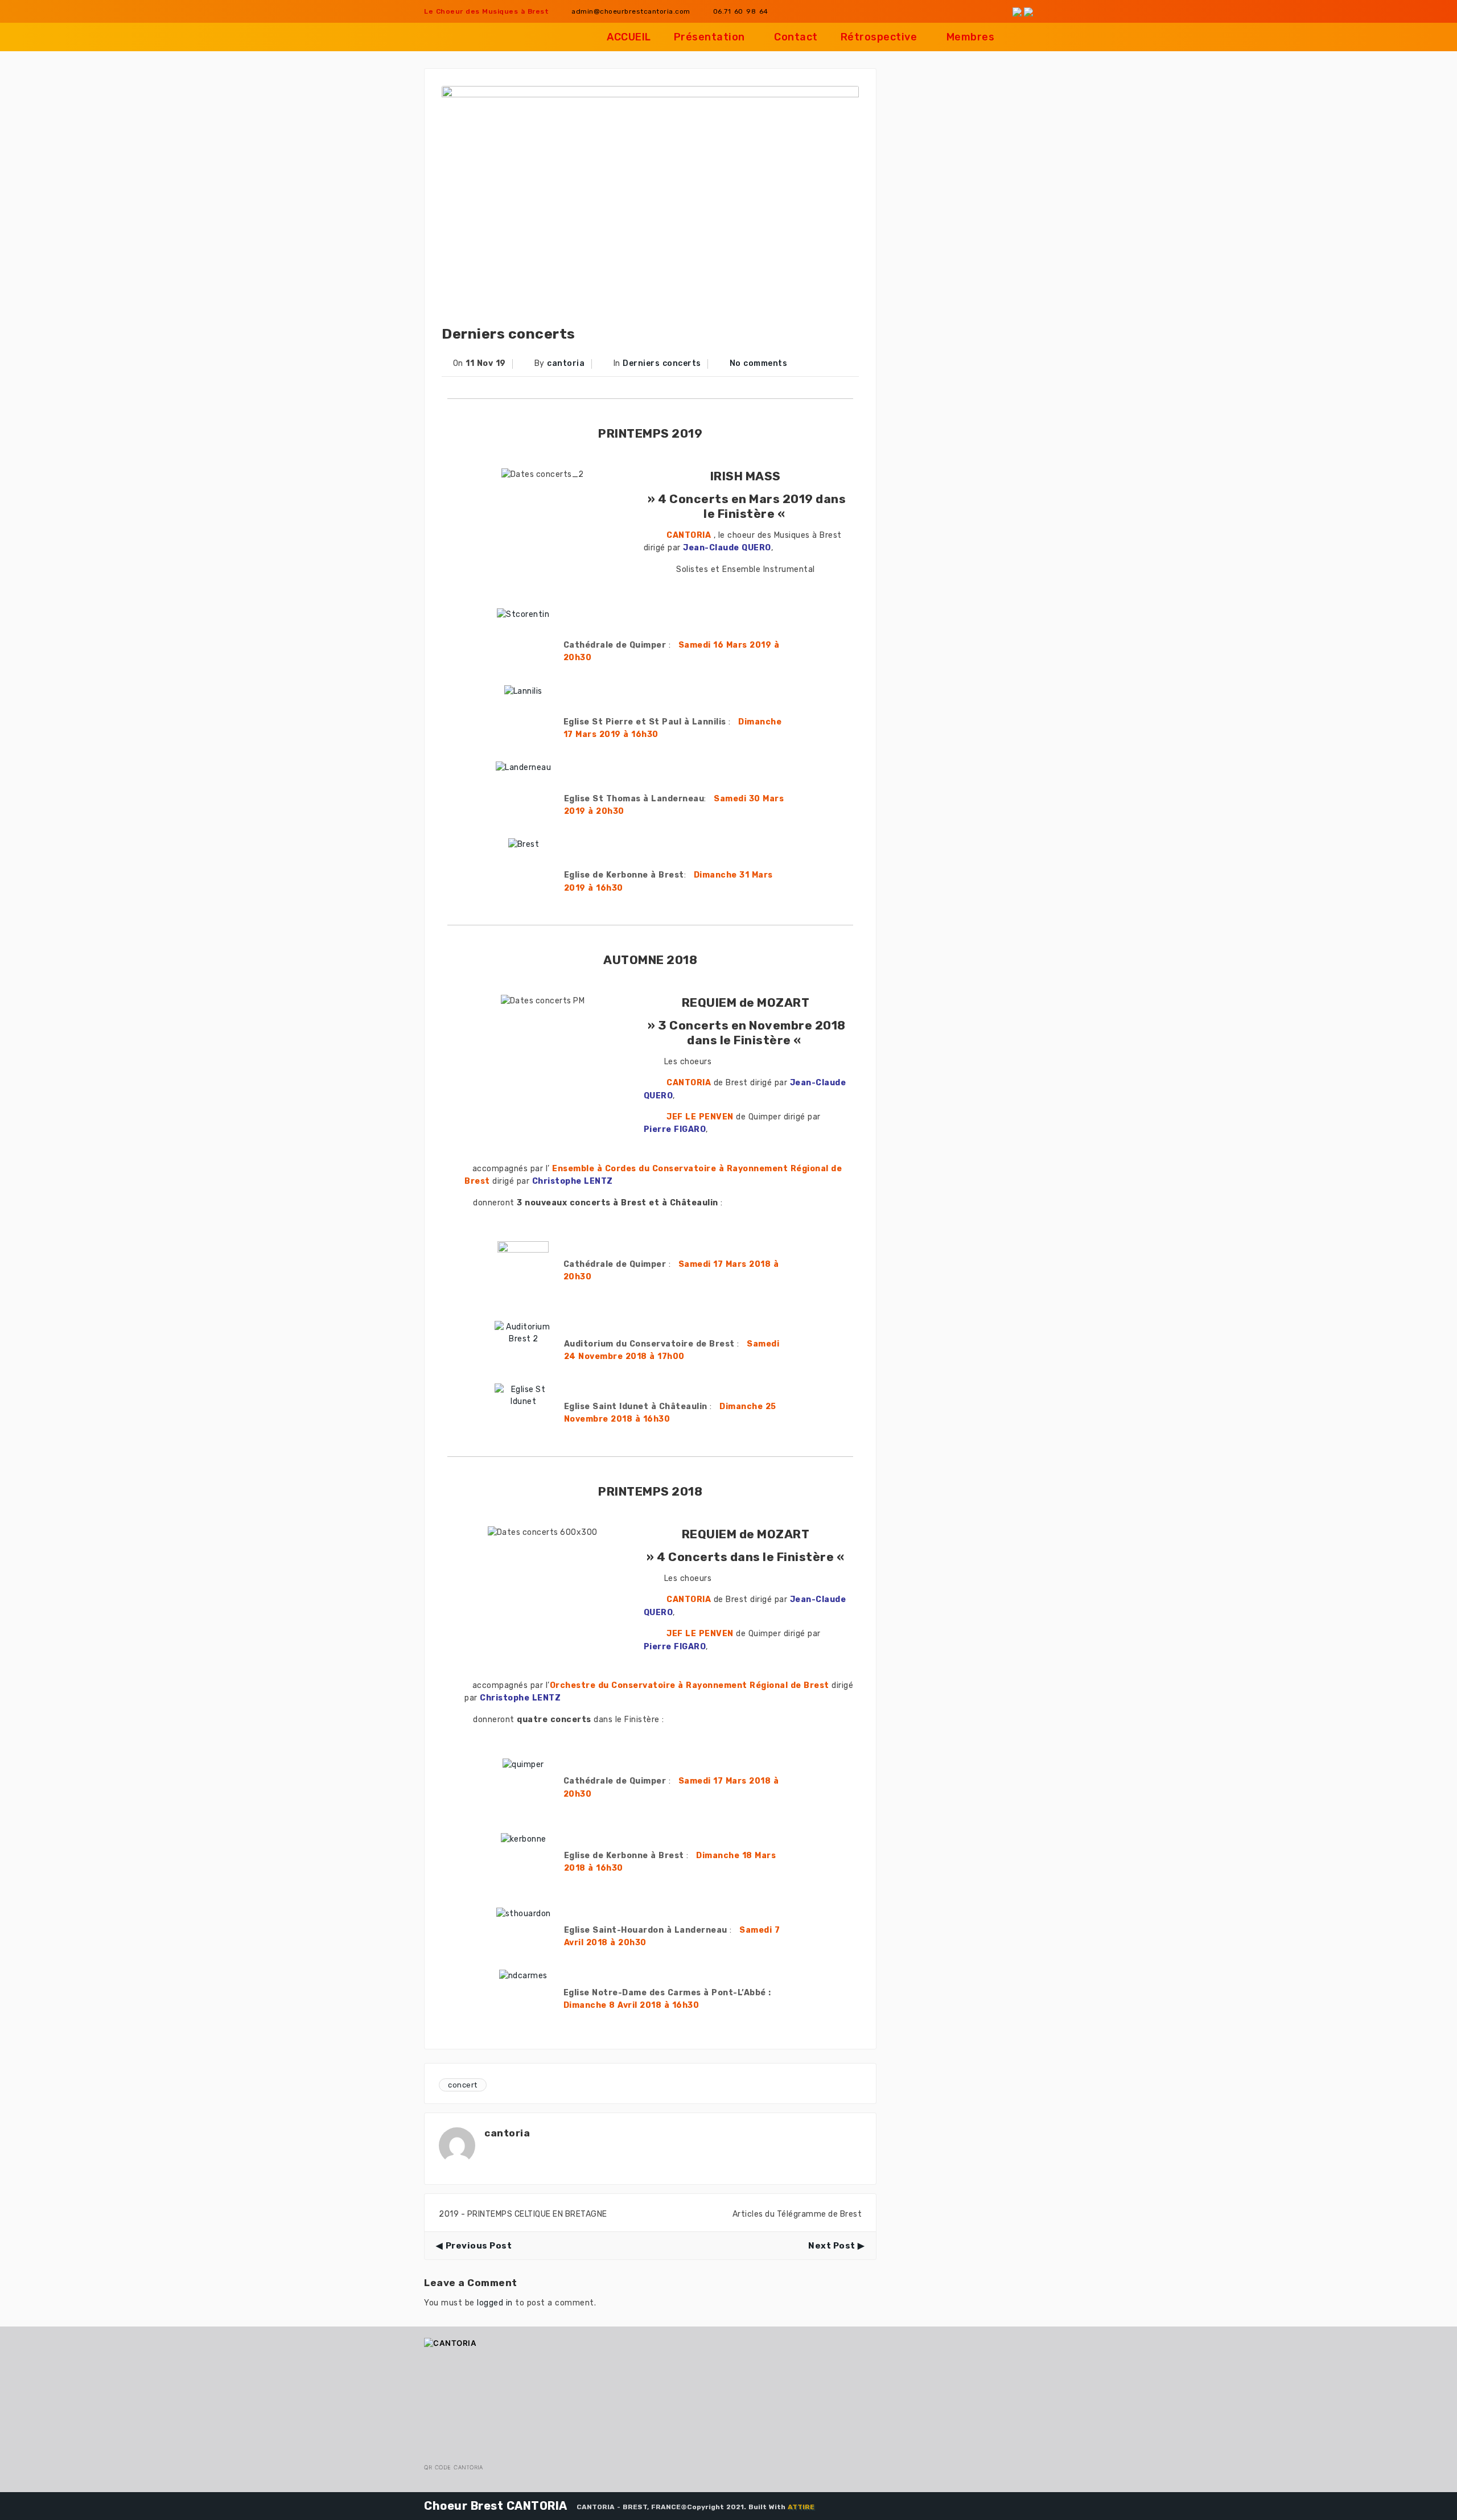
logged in (495, 2303)
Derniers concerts (662, 363)
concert (463, 2085)
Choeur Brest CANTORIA (496, 2506)
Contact (796, 37)
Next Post (832, 2246)
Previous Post (479, 2246)
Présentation (709, 37)
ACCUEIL (629, 37)
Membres (971, 37)
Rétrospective (879, 37)
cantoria (566, 363)
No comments (759, 363)
